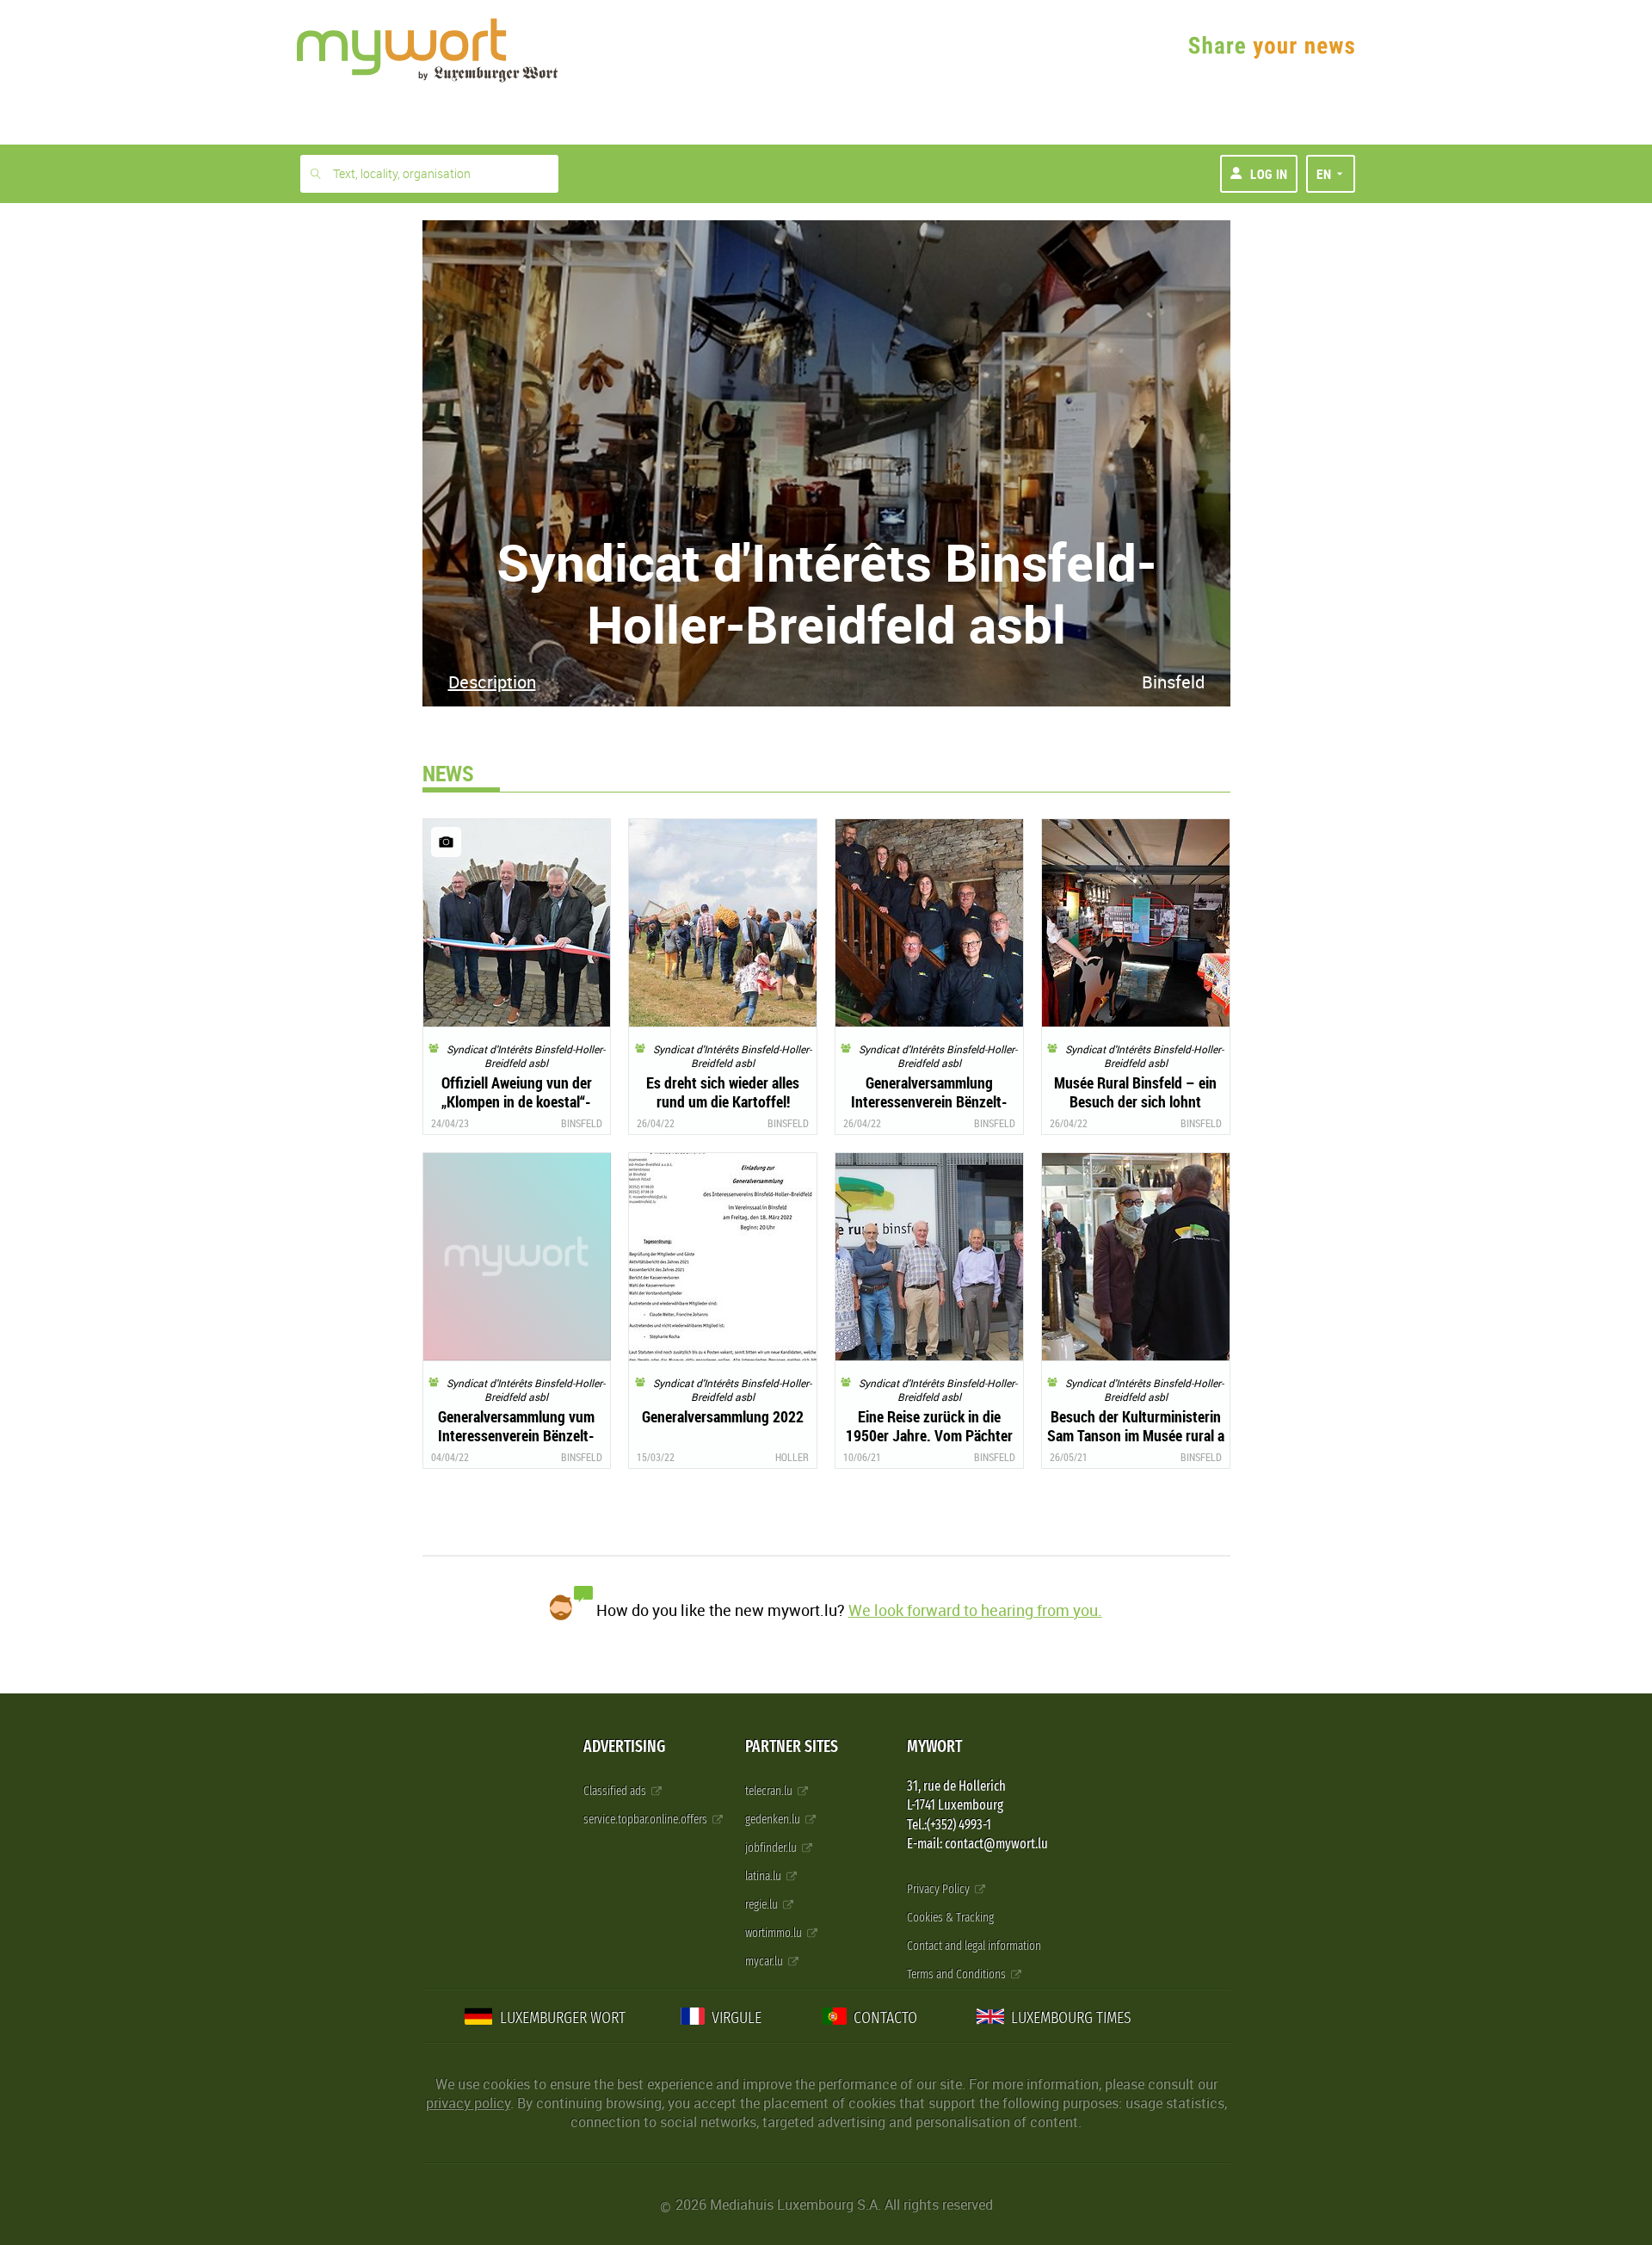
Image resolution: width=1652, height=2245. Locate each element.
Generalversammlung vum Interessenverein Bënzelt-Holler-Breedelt (516, 1435)
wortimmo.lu (775, 1933)
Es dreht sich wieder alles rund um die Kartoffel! (723, 1092)
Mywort (934, 1746)
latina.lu (764, 1876)
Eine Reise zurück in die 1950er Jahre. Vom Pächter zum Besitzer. (929, 1435)
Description (492, 682)
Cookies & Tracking (950, 1918)
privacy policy (468, 2103)
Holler (792, 1457)
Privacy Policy (940, 1889)
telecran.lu (770, 1791)
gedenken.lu (774, 1819)
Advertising (624, 1746)
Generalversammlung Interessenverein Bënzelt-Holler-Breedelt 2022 (929, 1101)
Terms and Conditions (958, 1974)
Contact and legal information (974, 1946)
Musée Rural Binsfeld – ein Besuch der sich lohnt (1135, 1092)
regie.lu (763, 1905)
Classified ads (616, 1791)
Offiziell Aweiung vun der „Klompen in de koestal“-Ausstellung (517, 1101)
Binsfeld (1173, 682)
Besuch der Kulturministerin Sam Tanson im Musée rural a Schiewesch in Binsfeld (1136, 1435)
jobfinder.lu (772, 1848)
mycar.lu (765, 1961)
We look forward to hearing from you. (975, 1610)
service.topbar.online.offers (647, 1819)
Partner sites (792, 1746)
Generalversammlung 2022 (723, 1416)
